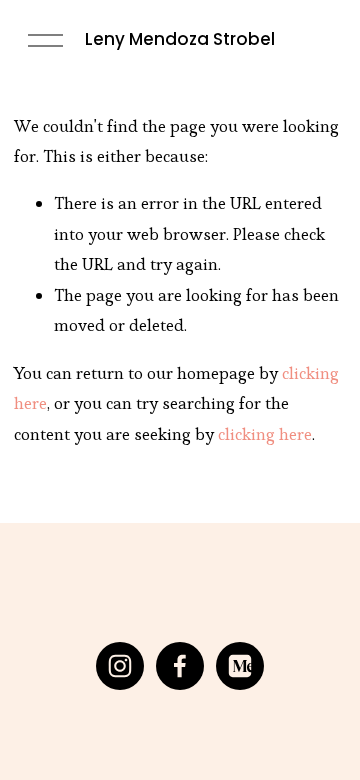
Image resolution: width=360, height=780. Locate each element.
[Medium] (240, 666)
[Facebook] (180, 666)
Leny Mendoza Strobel (180, 39)
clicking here (265, 434)
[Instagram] (120, 666)
